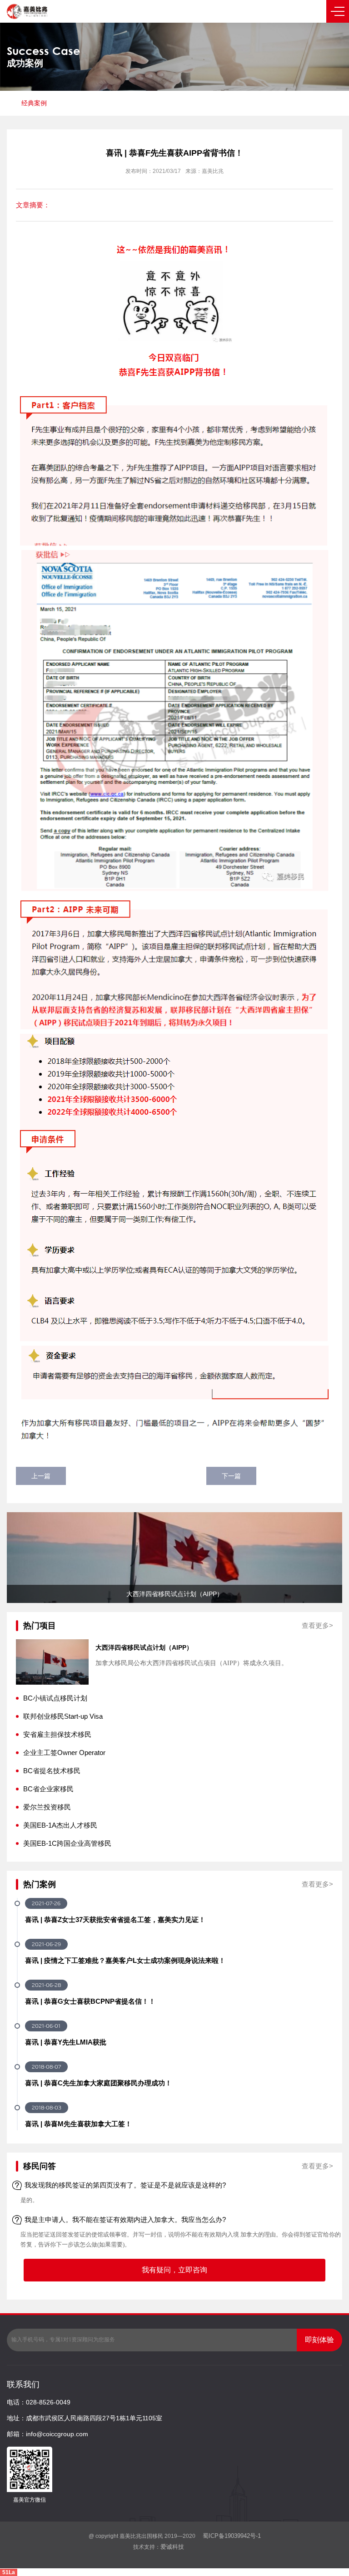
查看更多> (317, 1625)
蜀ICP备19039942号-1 (231, 2536)
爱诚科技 (172, 2547)
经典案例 (34, 103)
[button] (23, 1558)
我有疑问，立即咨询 (174, 2270)
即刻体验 (319, 2340)
